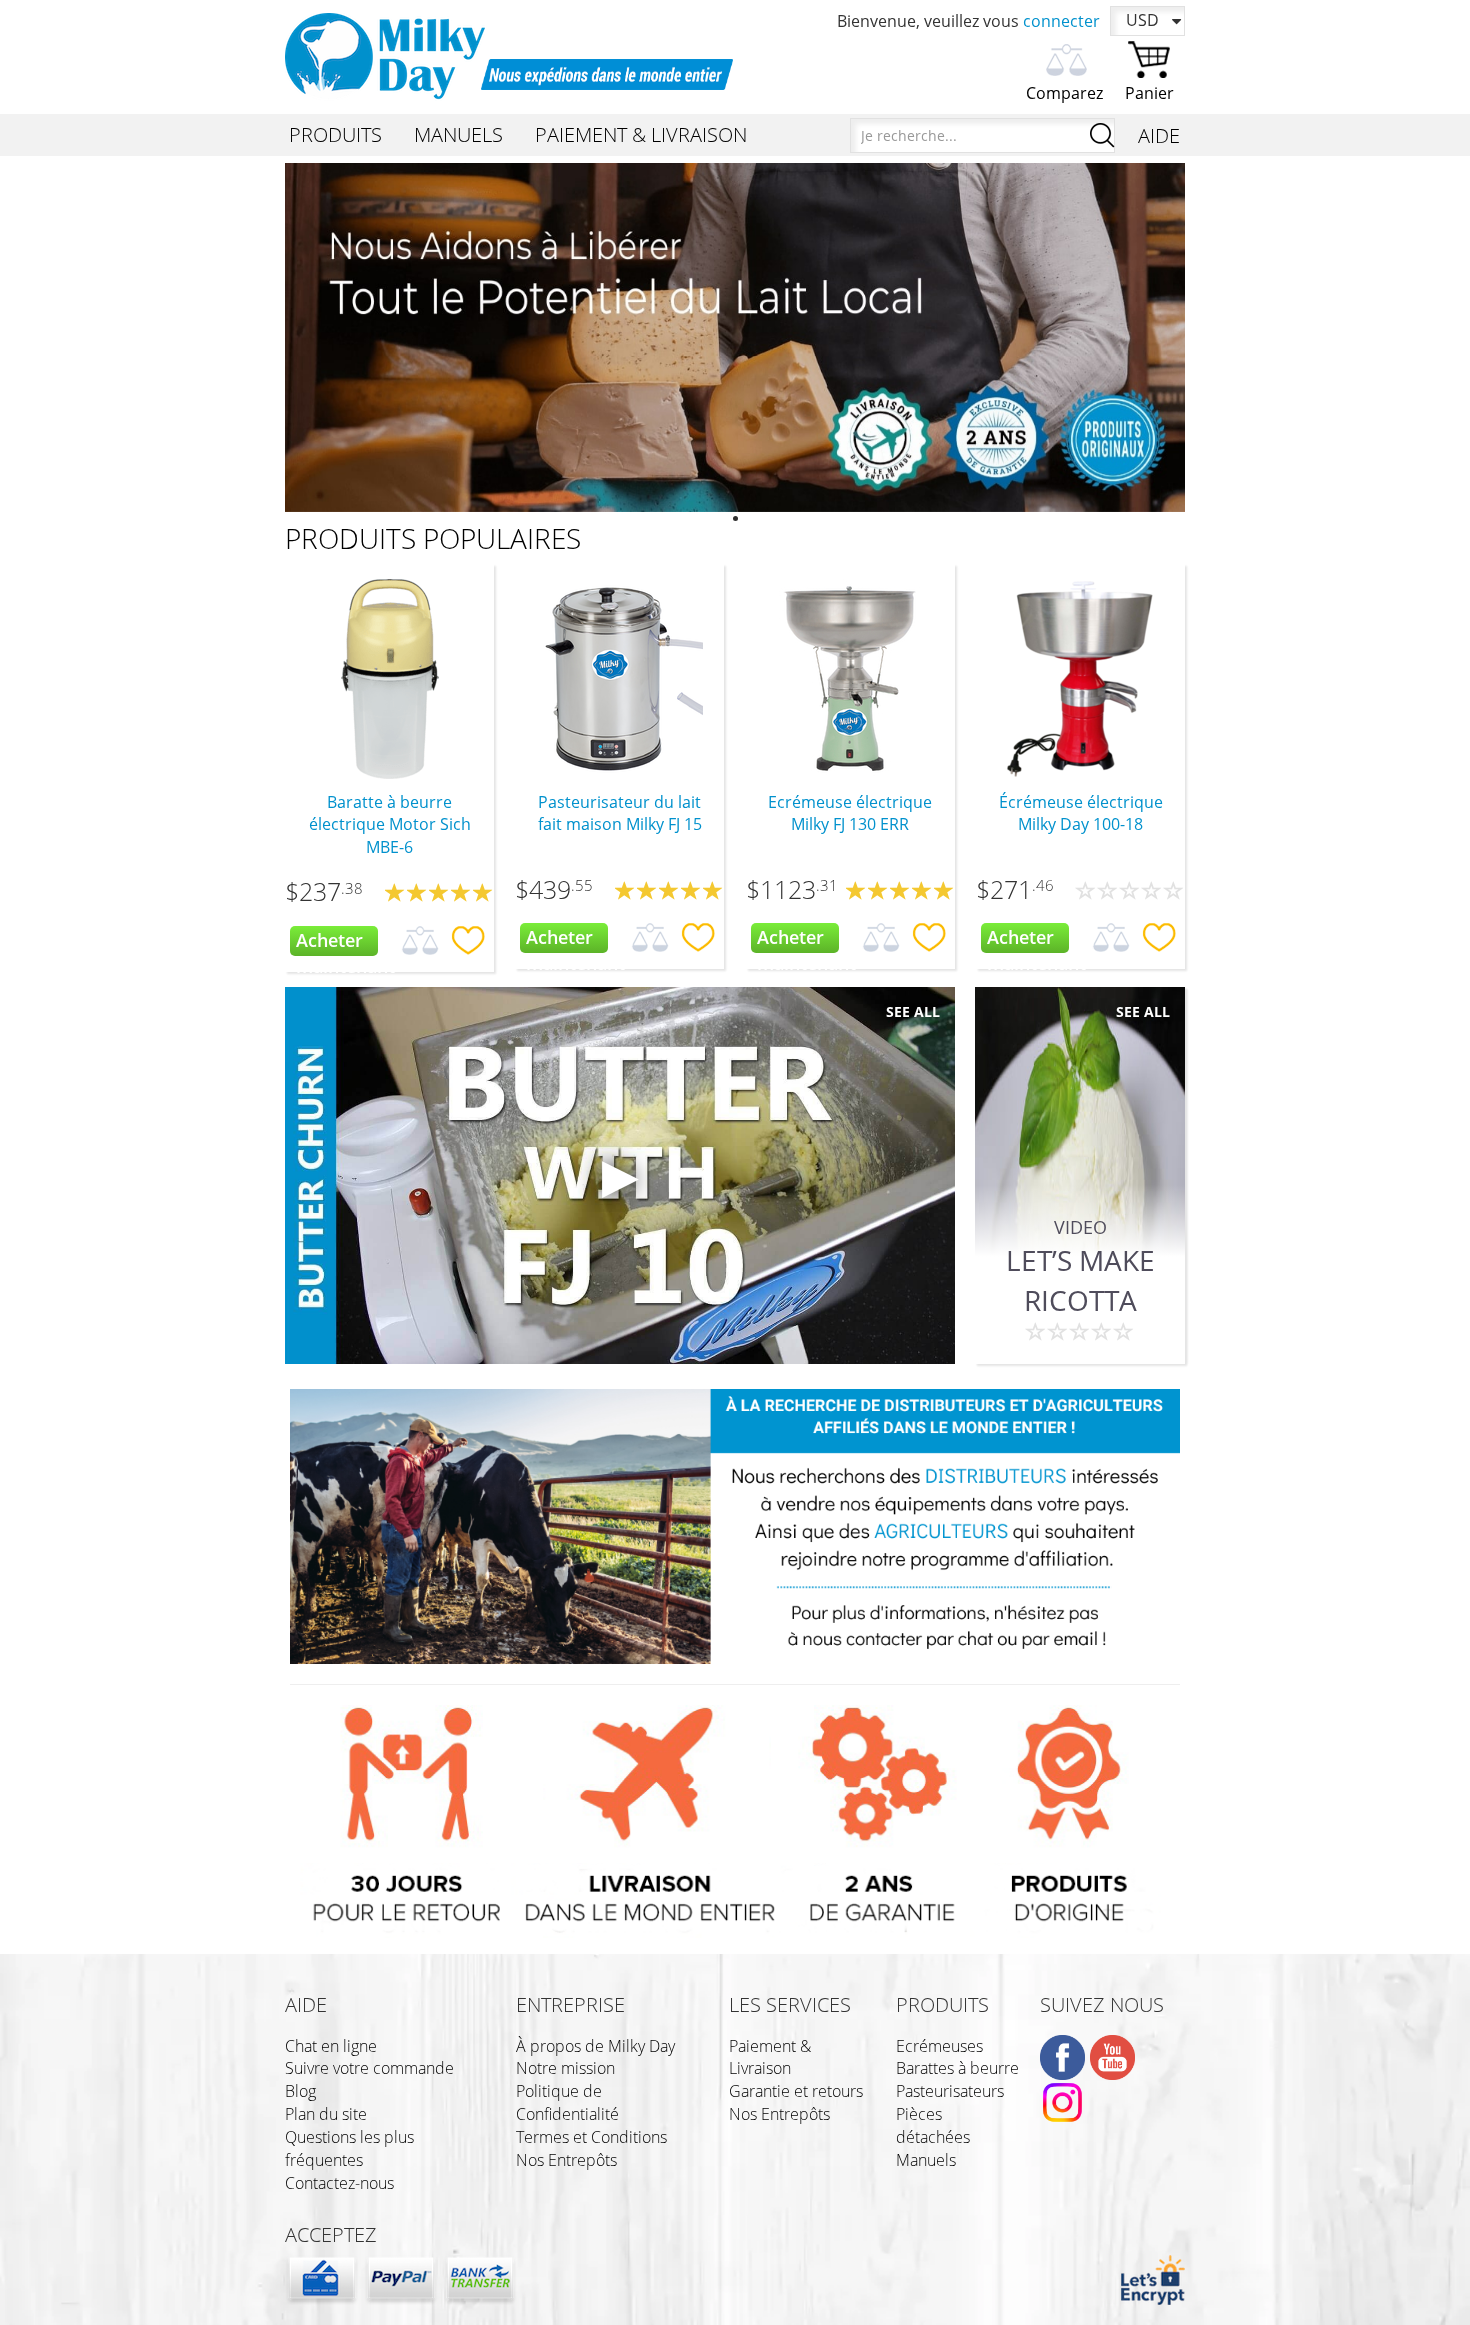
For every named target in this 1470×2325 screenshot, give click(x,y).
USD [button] (1142, 20)
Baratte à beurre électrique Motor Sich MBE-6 (390, 825)
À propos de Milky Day (595, 2046)
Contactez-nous (339, 2183)
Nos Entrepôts (566, 2160)
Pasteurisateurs (950, 2091)
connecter (1061, 21)
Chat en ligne (331, 2046)
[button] (352, 337)
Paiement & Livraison (770, 2057)
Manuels (926, 2160)
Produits (942, 2004)
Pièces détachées (933, 2125)
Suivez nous (1102, 2004)
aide (306, 2004)
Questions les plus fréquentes (349, 2148)
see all (913, 1011)
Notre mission (565, 2068)
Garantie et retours (796, 2091)
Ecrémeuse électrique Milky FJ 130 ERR (850, 813)
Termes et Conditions (591, 2137)
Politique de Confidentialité (567, 2102)
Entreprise (570, 2004)
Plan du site (326, 2114)
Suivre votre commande (369, 2068)
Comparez (1064, 93)
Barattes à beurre (957, 2068)
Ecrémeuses (939, 2046)
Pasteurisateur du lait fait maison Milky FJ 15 (620, 813)
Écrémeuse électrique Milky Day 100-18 (1081, 813)
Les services (790, 2004)
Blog (300, 2091)
